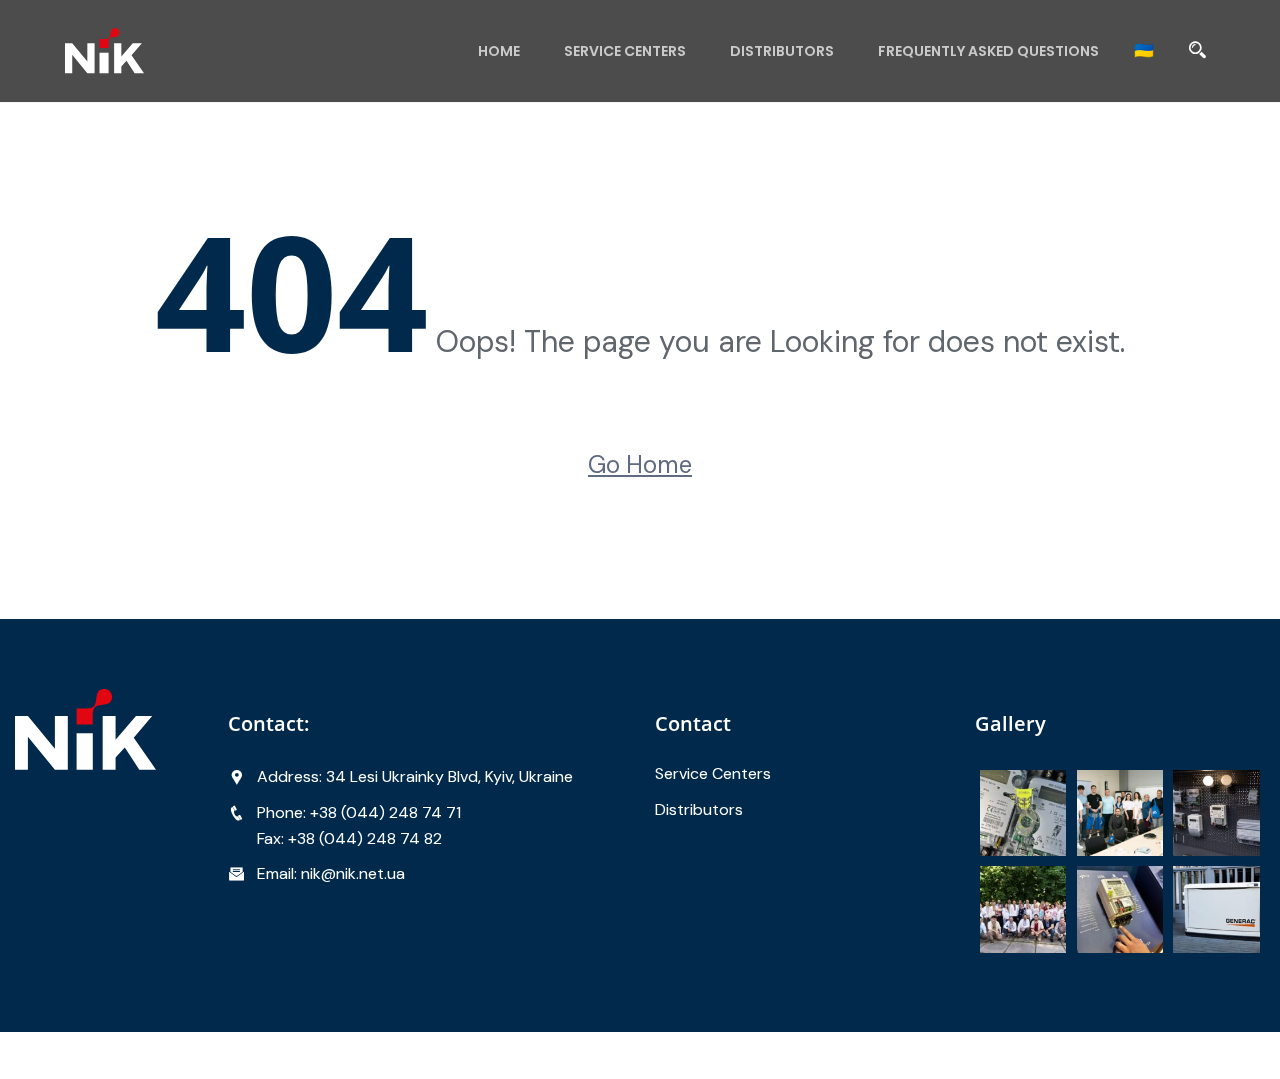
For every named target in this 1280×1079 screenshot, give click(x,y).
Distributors (782, 51)
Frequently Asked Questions (988, 51)
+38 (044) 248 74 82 (365, 838)
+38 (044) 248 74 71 (385, 812)
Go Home (640, 464)
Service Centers (625, 51)
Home (499, 51)
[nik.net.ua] (197, 51)
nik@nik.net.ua (353, 873)
